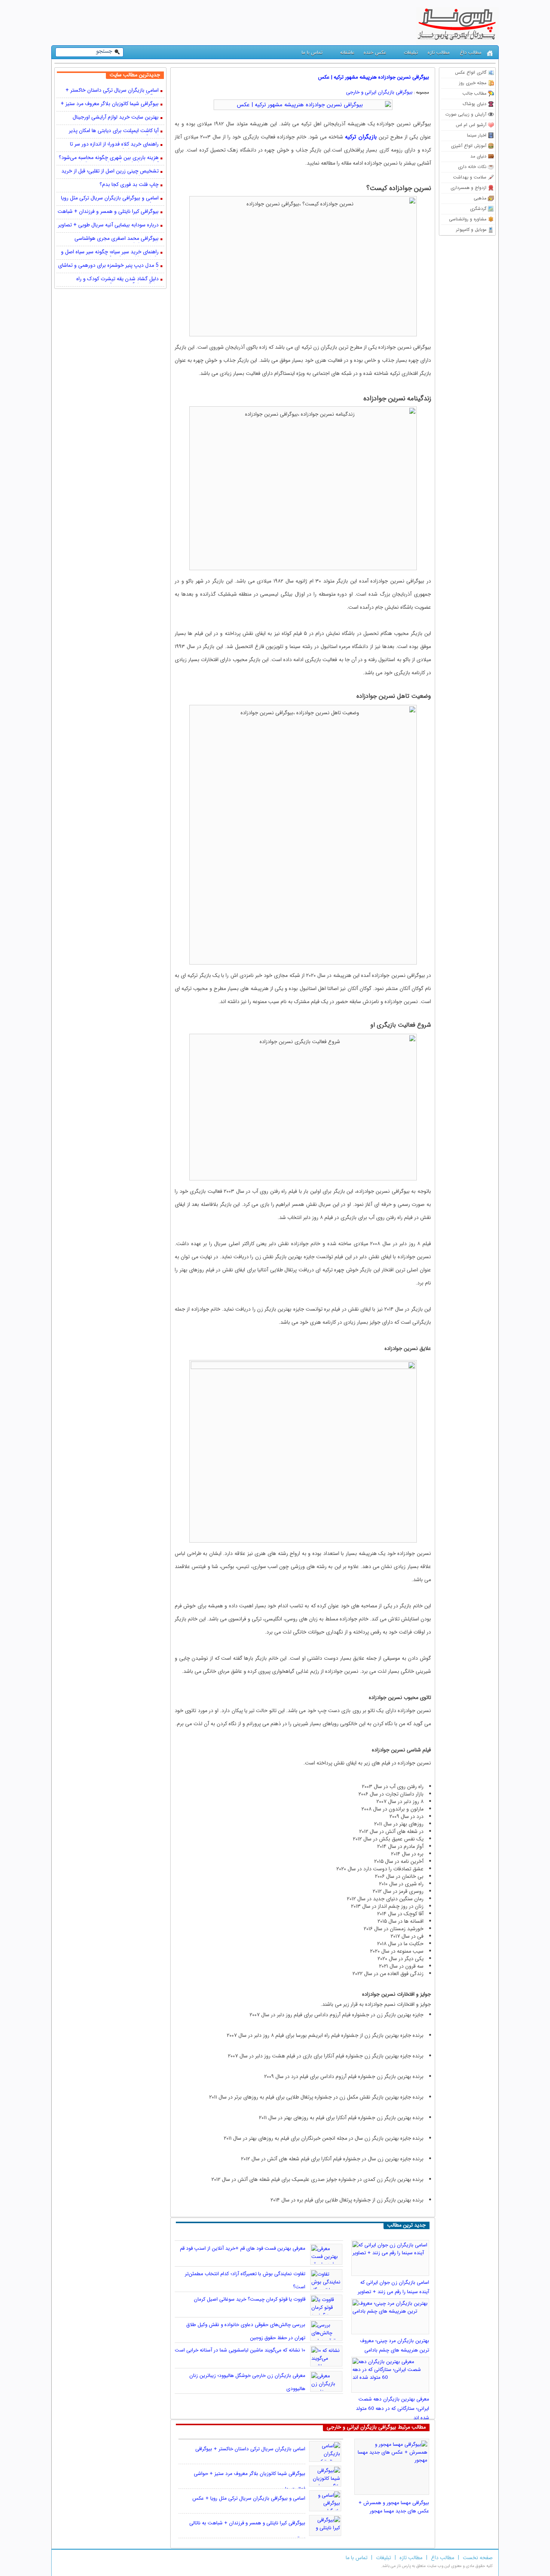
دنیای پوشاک (475, 104)
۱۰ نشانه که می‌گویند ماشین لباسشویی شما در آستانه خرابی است (240, 2350)
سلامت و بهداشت (470, 177)
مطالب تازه (439, 53)
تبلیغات (411, 53)
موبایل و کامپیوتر (471, 230)
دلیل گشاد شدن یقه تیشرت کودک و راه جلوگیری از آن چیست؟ (117, 279)
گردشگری (478, 209)
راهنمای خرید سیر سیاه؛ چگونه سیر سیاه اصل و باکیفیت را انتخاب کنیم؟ (110, 253)
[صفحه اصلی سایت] (490, 53)
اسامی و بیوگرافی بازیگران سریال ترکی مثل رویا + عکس (249, 2498)
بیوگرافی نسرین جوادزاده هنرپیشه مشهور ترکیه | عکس (374, 77)
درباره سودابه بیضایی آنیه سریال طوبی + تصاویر (108, 225)
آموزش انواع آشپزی (469, 146)
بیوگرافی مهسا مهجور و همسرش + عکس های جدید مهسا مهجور (394, 2507)
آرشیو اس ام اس (471, 125)
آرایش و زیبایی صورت (466, 114)
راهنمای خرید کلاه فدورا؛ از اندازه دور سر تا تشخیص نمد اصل (114, 145)
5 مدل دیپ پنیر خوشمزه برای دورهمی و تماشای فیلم (108, 266)
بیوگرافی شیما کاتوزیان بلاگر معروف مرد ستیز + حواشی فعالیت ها (110, 104)
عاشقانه (347, 53)
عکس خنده (375, 53)
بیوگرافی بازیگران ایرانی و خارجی (379, 92)
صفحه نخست (478, 2558)
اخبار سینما (477, 135)
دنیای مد (478, 156)
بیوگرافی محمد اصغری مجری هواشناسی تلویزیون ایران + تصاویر (117, 239)
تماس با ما (312, 53)
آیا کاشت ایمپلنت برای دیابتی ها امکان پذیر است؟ (114, 131)
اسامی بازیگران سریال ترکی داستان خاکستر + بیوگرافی (250, 2449)
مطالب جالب (474, 93)
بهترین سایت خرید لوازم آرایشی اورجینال (116, 118)
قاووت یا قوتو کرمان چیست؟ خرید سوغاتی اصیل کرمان (250, 2299)
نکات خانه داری (472, 167)
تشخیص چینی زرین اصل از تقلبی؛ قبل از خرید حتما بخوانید (110, 172)
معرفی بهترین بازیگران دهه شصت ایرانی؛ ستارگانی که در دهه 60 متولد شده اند (392, 2409)
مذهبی (480, 198)
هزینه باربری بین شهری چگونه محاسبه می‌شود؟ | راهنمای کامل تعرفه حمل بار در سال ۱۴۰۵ (109, 158)
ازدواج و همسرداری (468, 188)
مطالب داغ (471, 53)
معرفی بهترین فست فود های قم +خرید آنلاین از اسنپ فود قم (243, 2248)
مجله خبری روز (473, 83)
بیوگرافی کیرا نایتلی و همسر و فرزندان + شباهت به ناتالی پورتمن (108, 212)
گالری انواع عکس (471, 72)
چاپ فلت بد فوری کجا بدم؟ (129, 185)
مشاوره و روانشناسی (468, 219)
